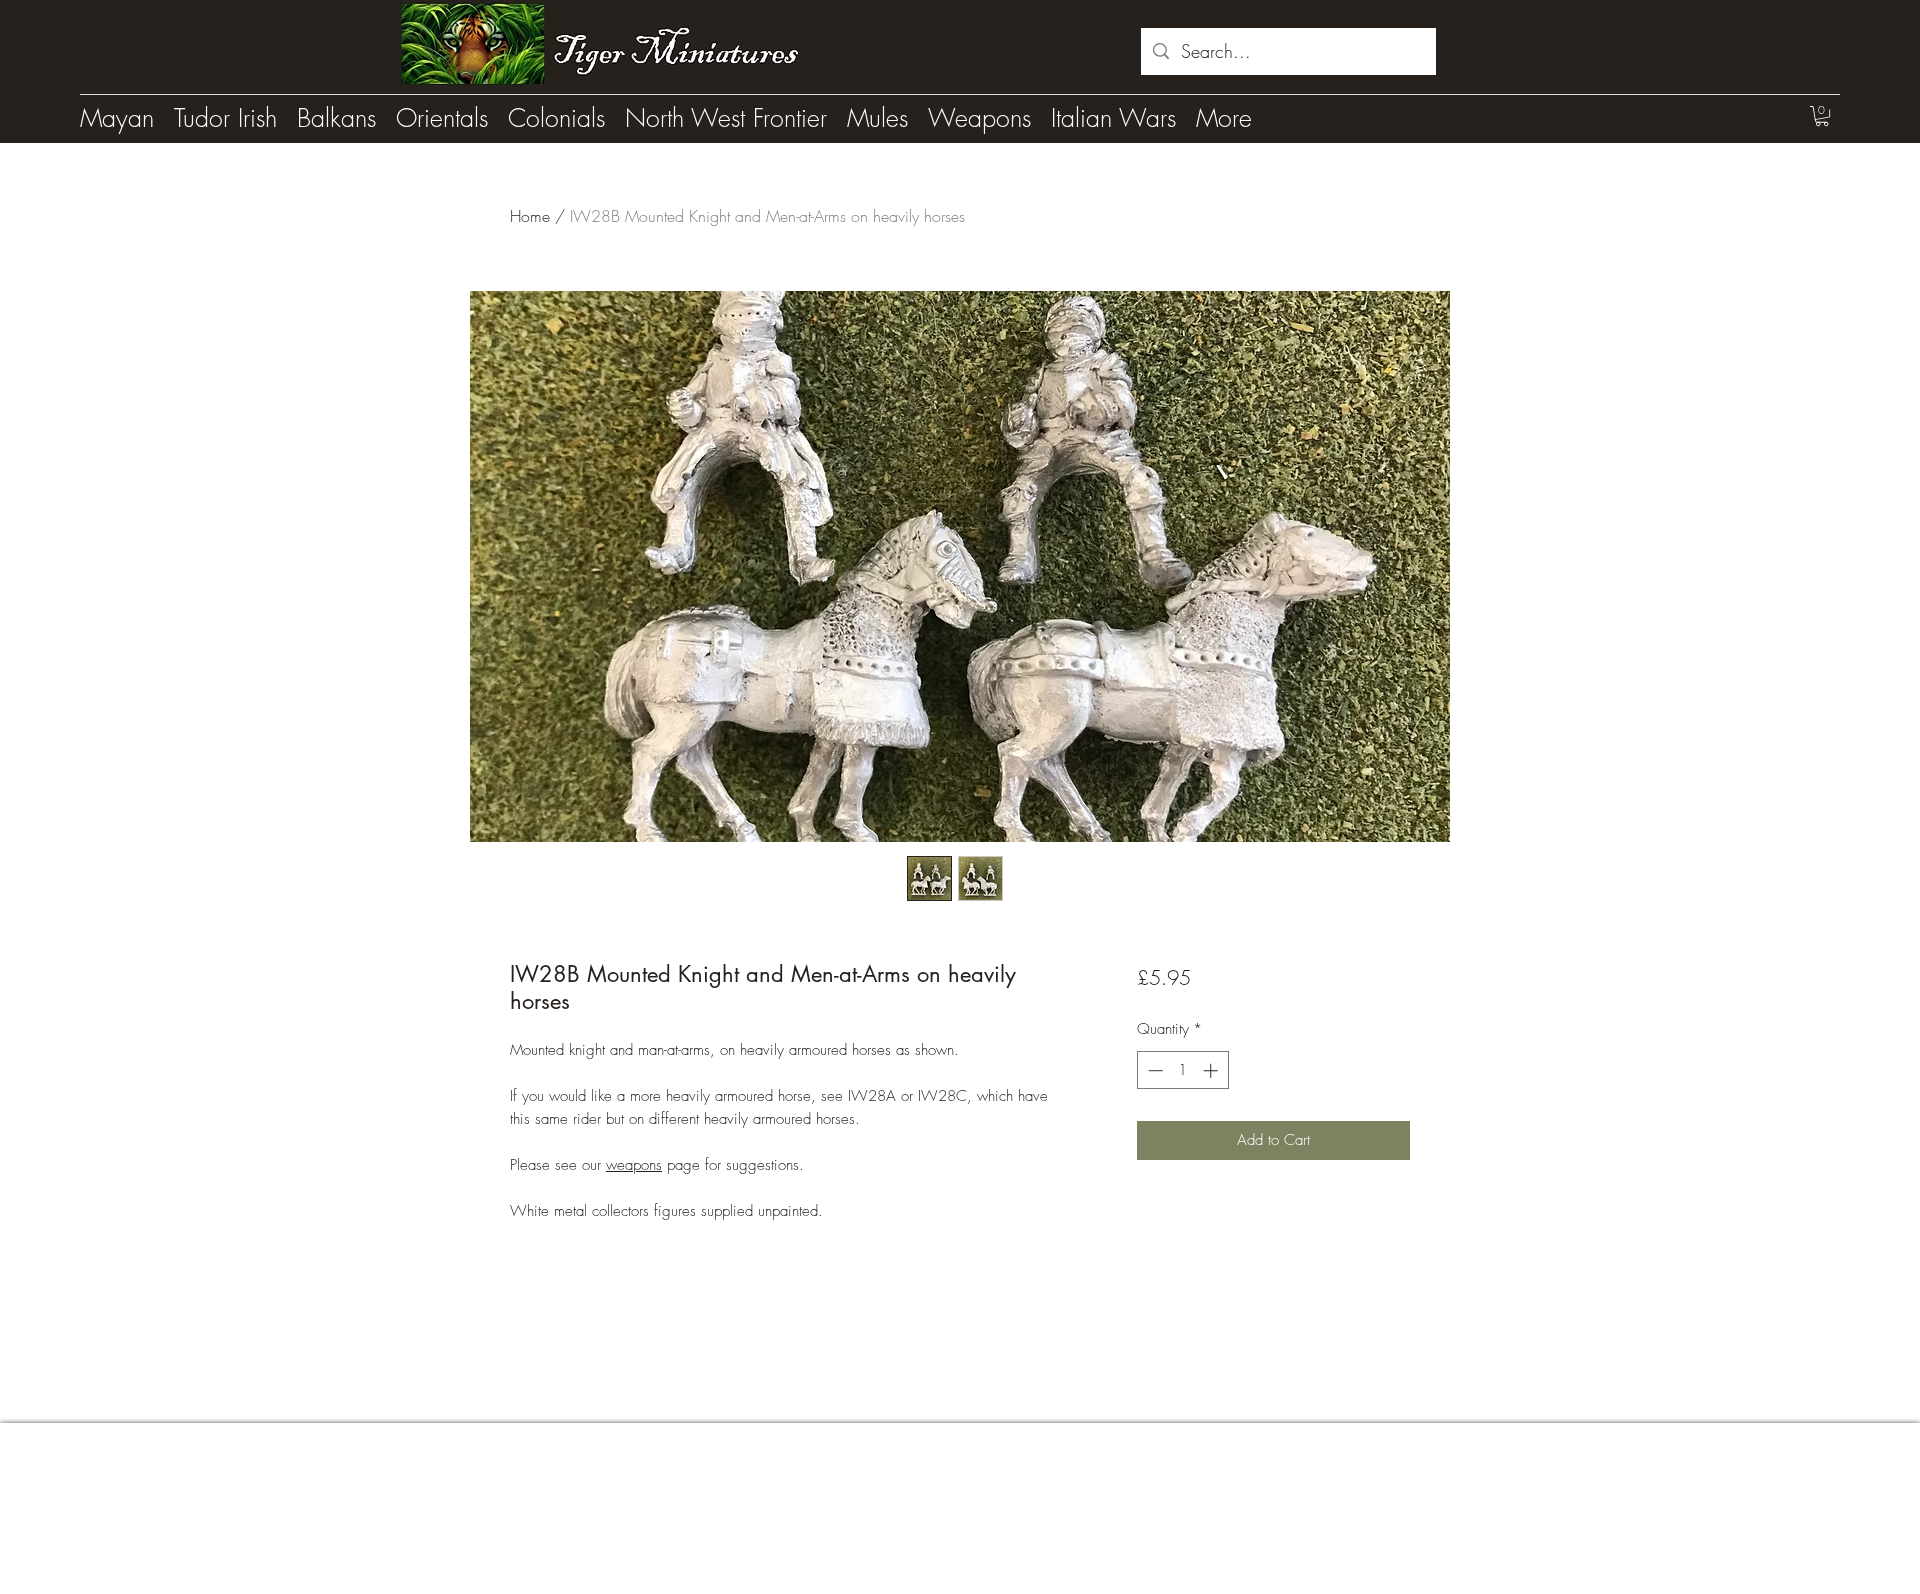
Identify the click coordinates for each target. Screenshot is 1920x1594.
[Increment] (1212, 1070)
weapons (634, 1165)
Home (530, 216)
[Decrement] (1153, 1070)
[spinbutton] (1182, 1070)
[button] (1822, 116)
